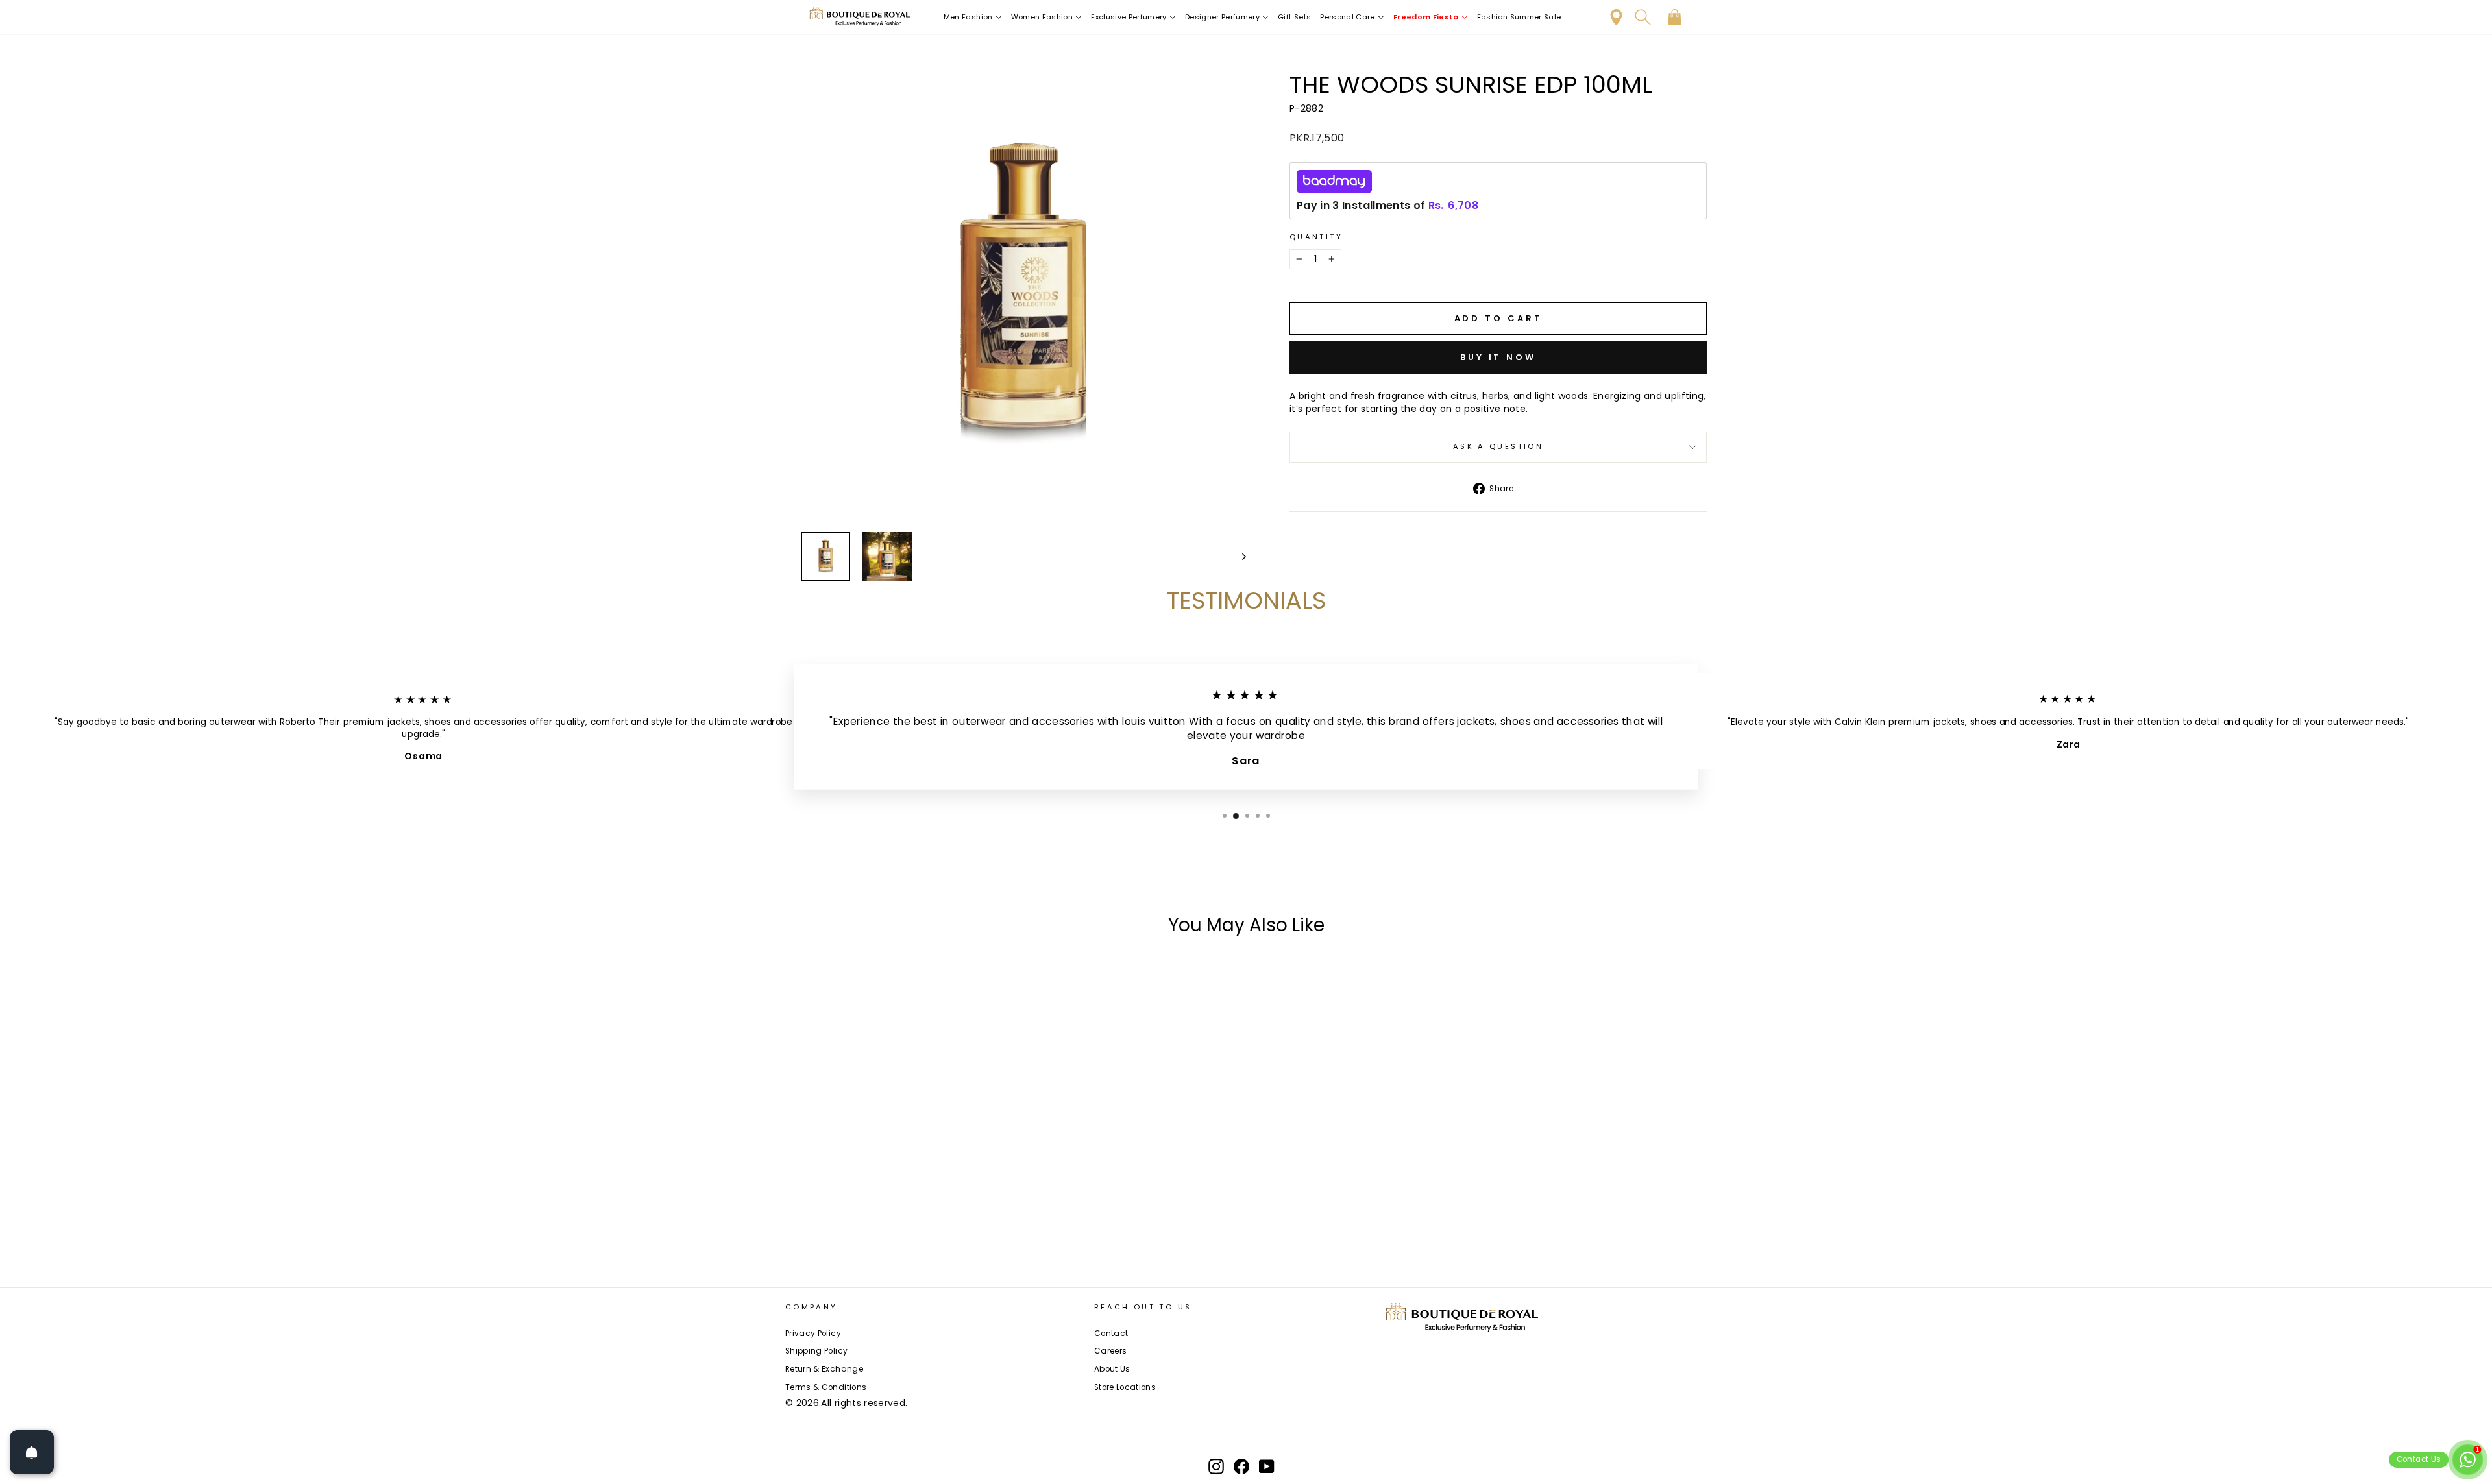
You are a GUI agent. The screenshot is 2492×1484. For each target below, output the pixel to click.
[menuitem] (973, 17)
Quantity (1316, 237)
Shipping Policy (816, 1351)
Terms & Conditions (826, 1387)
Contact (1111, 1333)
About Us (1112, 1369)
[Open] (32, 1452)
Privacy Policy (813, 1333)
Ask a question (1498, 446)
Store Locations (1125, 1387)
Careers (1110, 1351)
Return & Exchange (824, 1369)
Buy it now (1498, 357)
